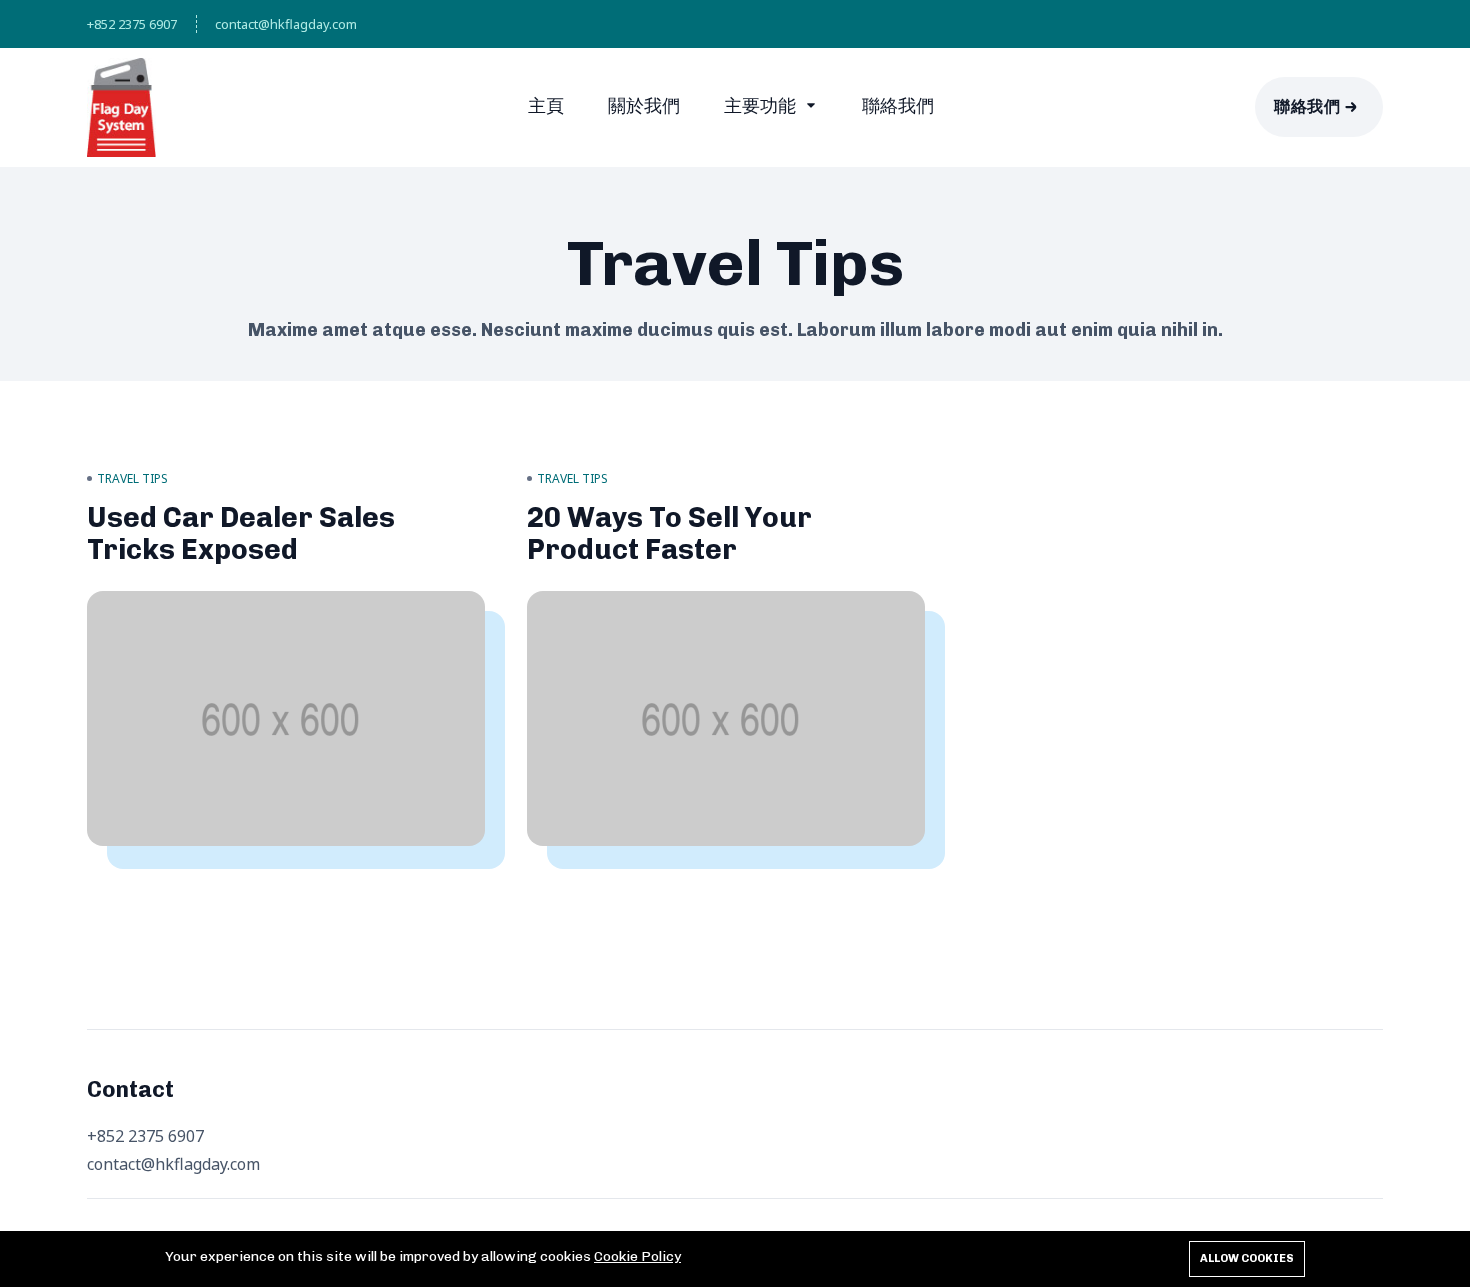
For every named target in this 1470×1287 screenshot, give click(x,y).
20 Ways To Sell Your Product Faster (669, 533)
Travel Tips (132, 478)
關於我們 (644, 106)
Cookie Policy (637, 1256)
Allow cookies (1247, 1258)
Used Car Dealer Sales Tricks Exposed (241, 533)
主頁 (546, 106)
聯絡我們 (898, 106)
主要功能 (762, 106)
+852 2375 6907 (132, 24)
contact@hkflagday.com (286, 24)
